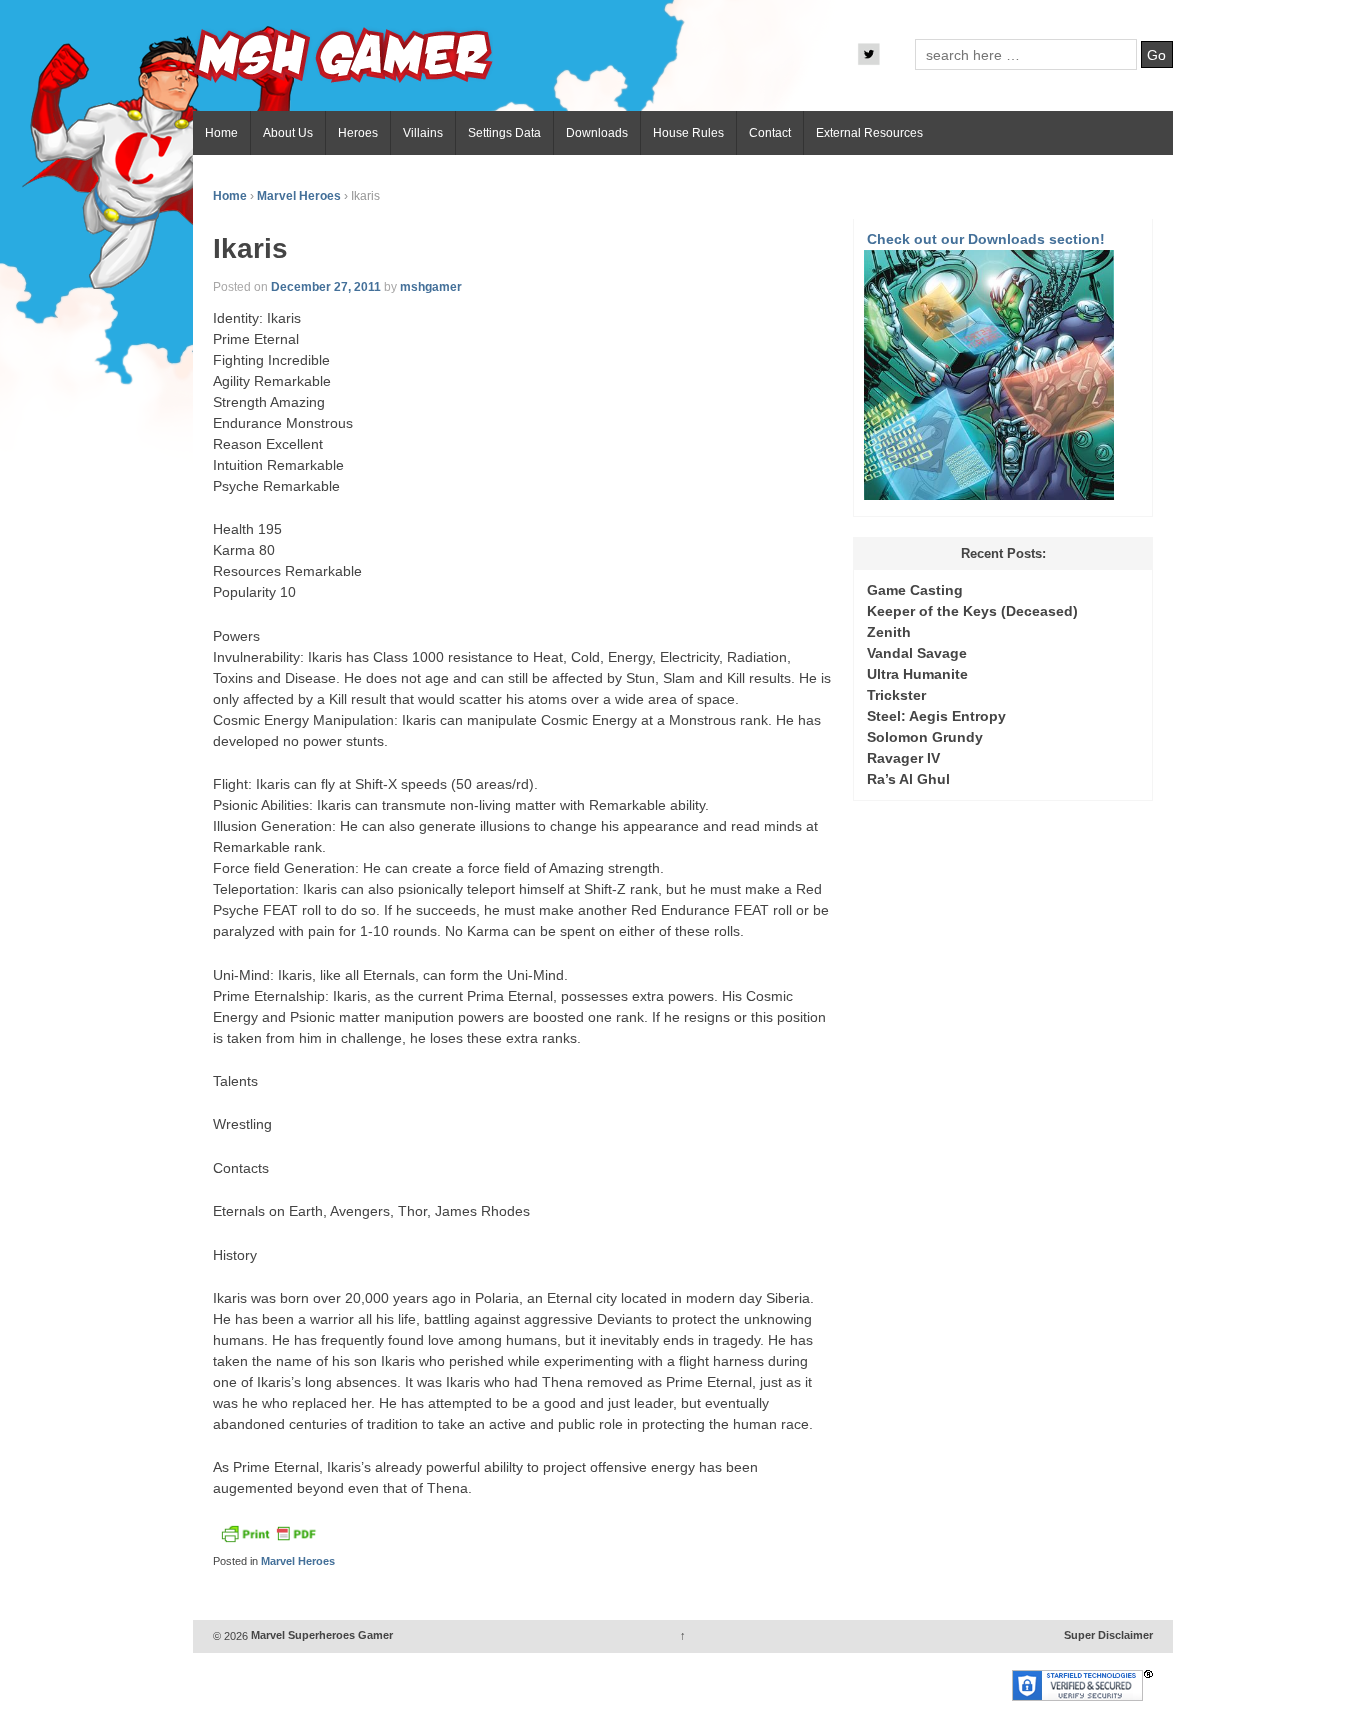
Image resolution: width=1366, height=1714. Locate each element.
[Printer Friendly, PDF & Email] (268, 1539)
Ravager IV (903, 758)
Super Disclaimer (1108, 1636)
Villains (423, 133)
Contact (770, 133)
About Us (288, 133)
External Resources (869, 133)
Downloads (597, 133)
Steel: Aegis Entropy (936, 716)
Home (221, 133)
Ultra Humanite (917, 674)
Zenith (889, 632)
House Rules (688, 133)
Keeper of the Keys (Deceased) (972, 611)
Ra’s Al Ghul (908, 779)
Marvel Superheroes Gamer (320, 1636)
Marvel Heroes (299, 196)
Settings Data (504, 133)
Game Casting (915, 590)
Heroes (358, 133)
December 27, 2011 (326, 287)
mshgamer (431, 287)
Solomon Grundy (925, 737)
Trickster (896, 695)
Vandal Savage (917, 653)
